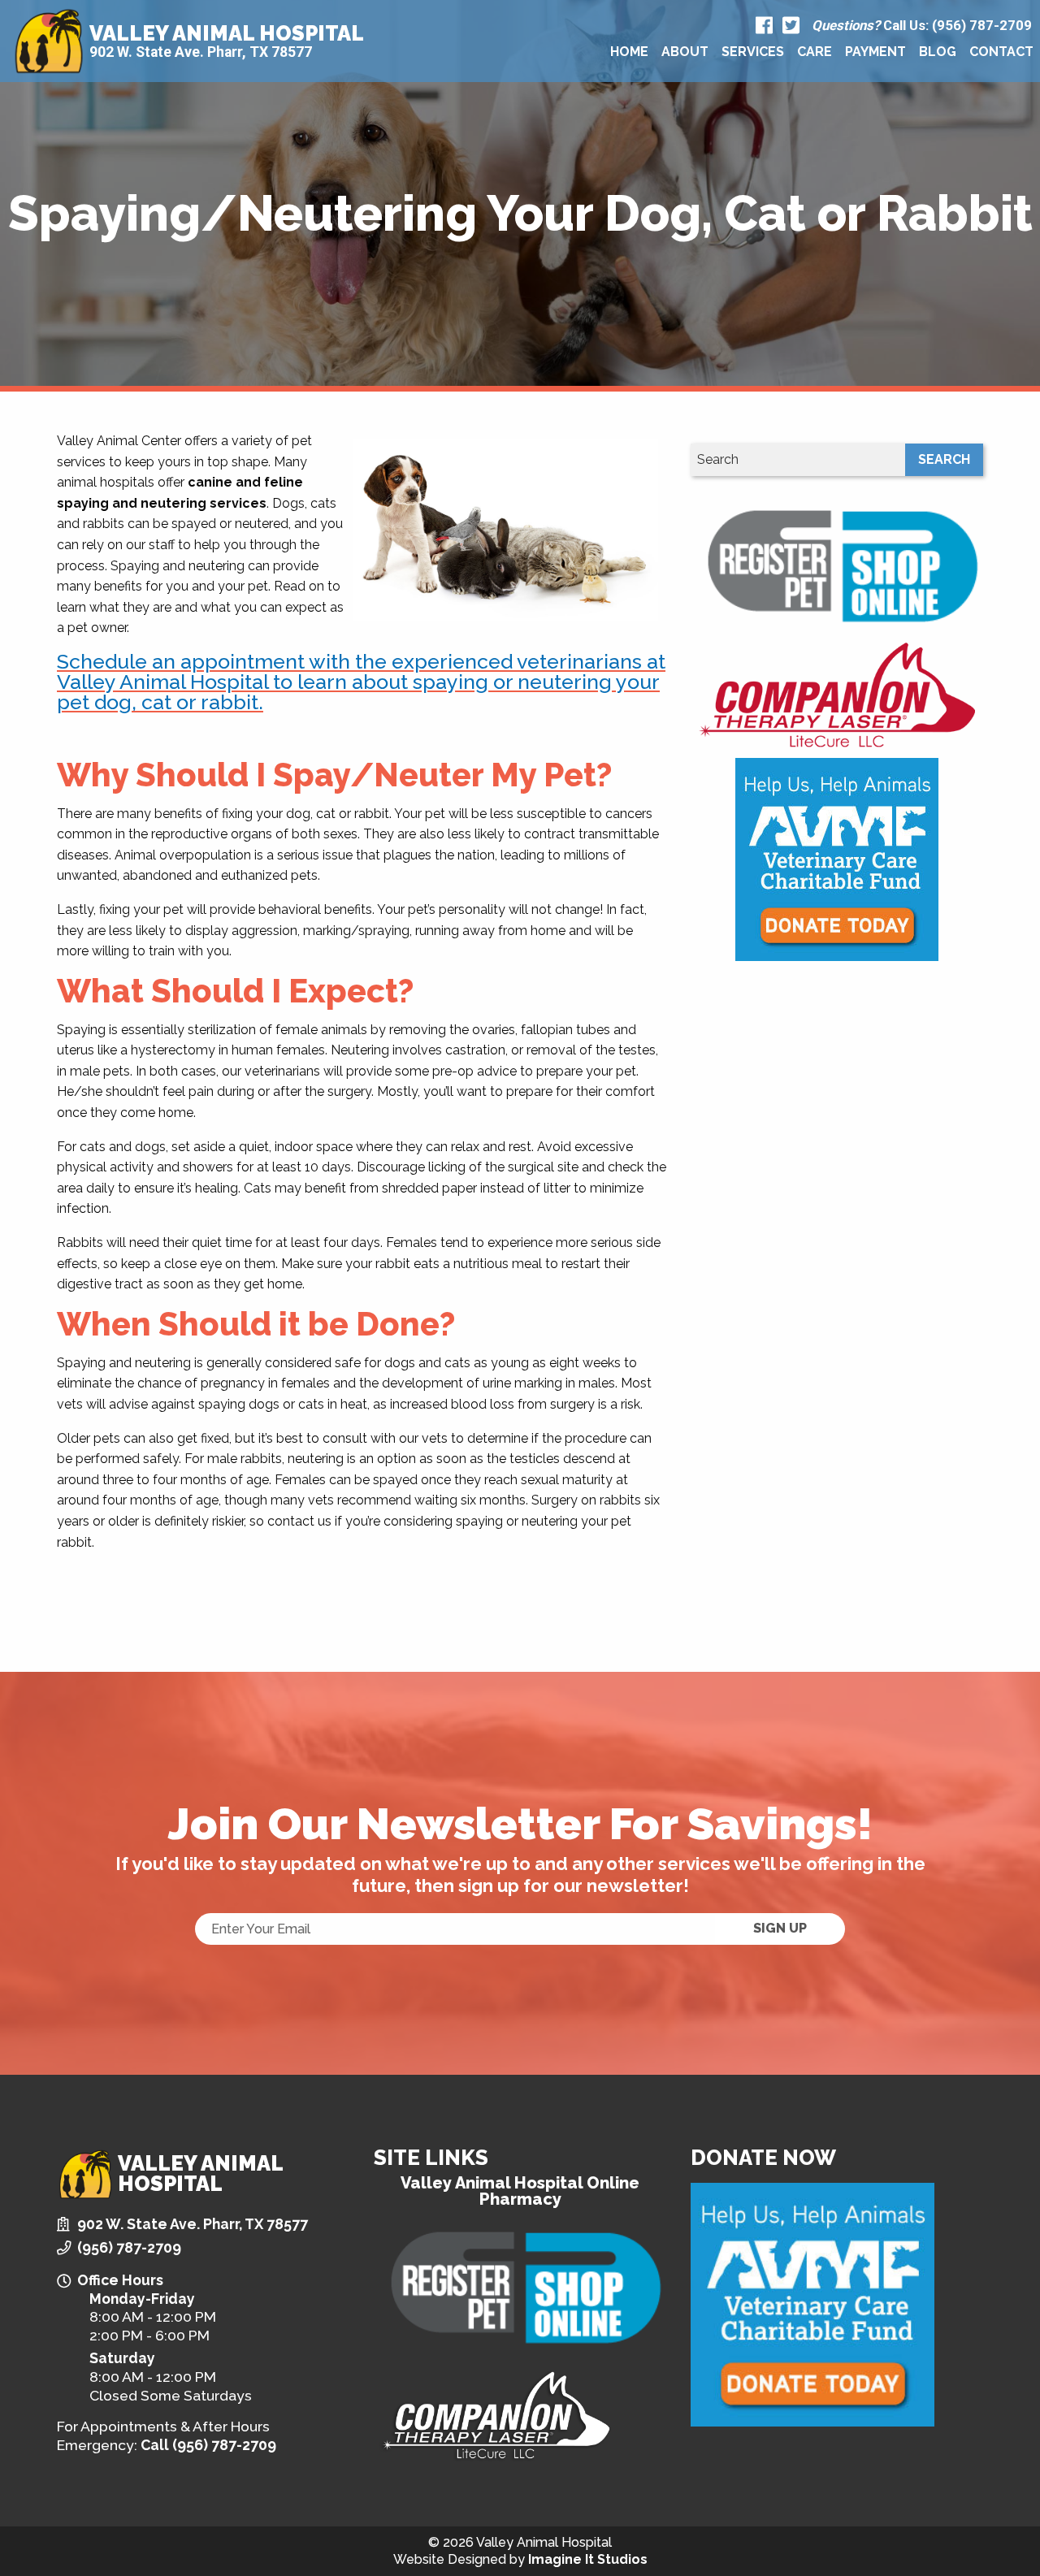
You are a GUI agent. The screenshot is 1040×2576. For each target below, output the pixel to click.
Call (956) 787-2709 (208, 2445)
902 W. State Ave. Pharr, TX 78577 (201, 52)
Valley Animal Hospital (227, 33)
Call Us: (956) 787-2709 (922, 26)
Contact (1001, 52)
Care (815, 52)
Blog (938, 52)
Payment (875, 52)
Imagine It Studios (588, 2559)
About (685, 52)
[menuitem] (629, 52)
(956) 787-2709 (129, 2247)
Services (753, 52)
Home (629, 52)
